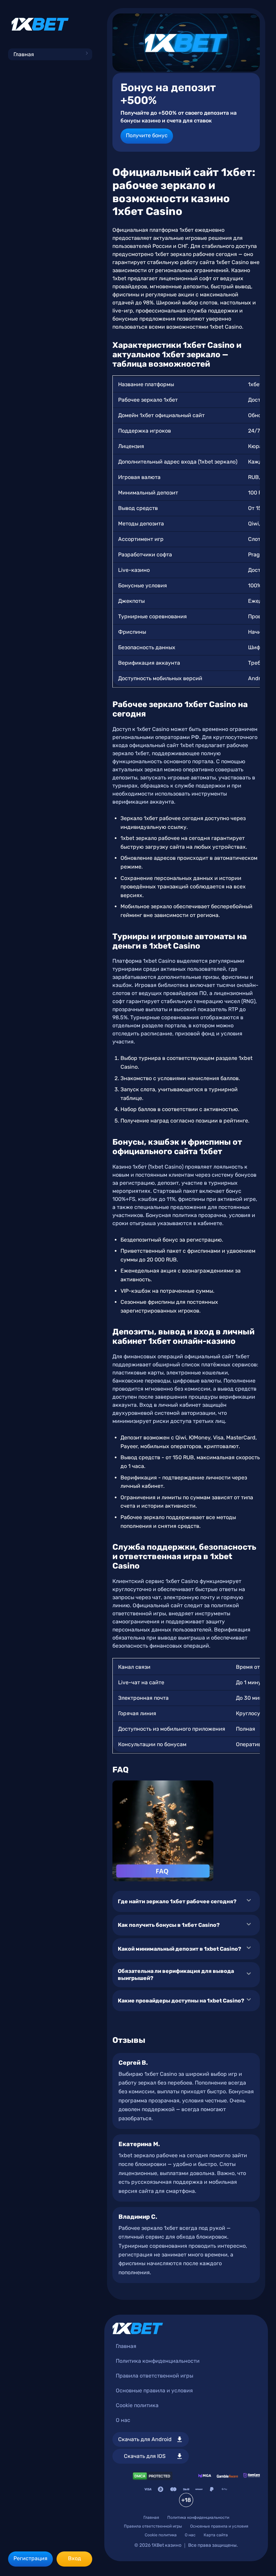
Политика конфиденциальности (158, 2361)
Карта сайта (216, 2535)
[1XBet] (40, 24)
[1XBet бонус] (186, 43)
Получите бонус (147, 135)
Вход (75, 2558)
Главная (24, 54)
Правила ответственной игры (154, 2376)
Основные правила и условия (154, 2390)
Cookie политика (137, 2405)
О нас (123, 2420)
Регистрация (30, 2558)
